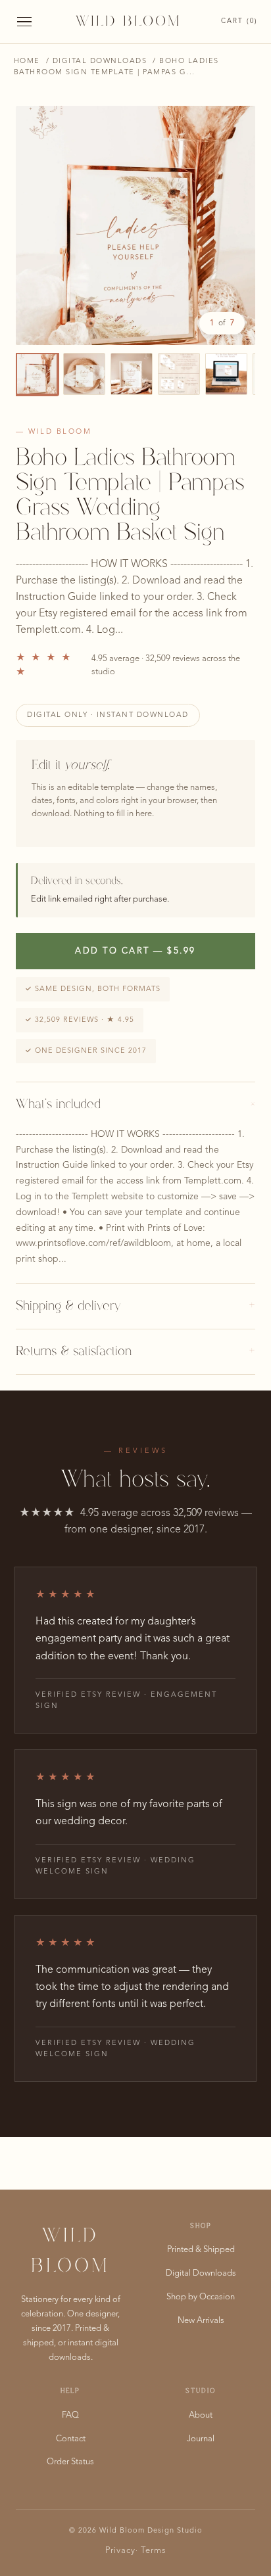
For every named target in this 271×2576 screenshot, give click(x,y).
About (201, 2415)
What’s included (135, 1105)
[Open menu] (24, 22)
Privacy (120, 2551)
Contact (71, 2439)
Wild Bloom (128, 22)
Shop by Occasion (201, 2297)
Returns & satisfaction (135, 1352)
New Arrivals (201, 2321)
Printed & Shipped (201, 2250)
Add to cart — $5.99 (135, 951)
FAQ (70, 2415)
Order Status (70, 2462)
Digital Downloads (100, 61)
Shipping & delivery (135, 1306)
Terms (154, 2551)
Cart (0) (239, 21)
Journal (201, 2439)
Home (27, 61)
